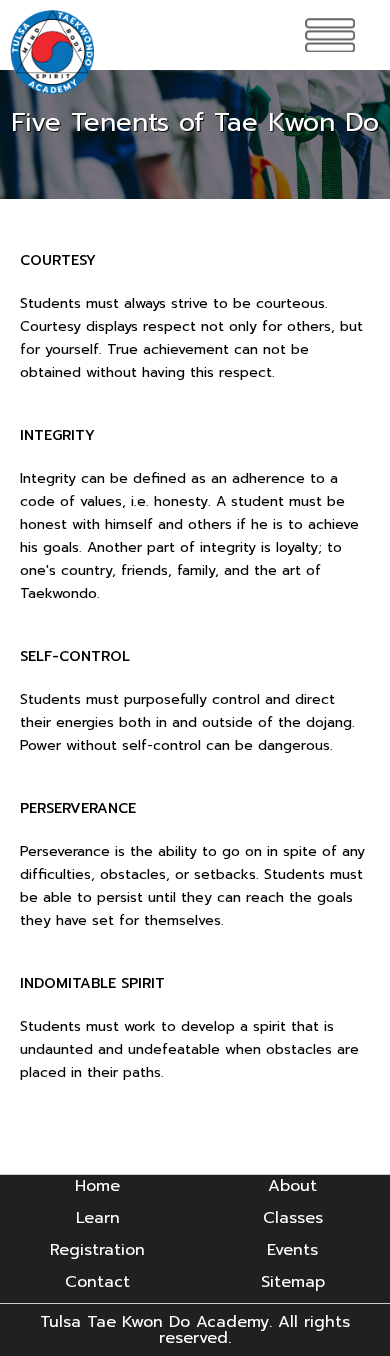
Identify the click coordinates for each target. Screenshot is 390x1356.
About (292, 1186)
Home (97, 1186)
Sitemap (293, 1282)
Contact (97, 1282)
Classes (293, 1218)
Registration (97, 1250)
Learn (98, 1218)
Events (292, 1250)
